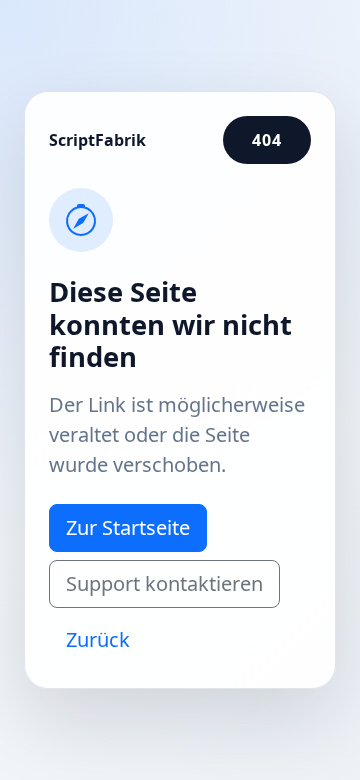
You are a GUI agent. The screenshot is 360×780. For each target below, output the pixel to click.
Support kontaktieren (164, 583)
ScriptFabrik (97, 140)
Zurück (98, 639)
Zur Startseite (128, 527)
